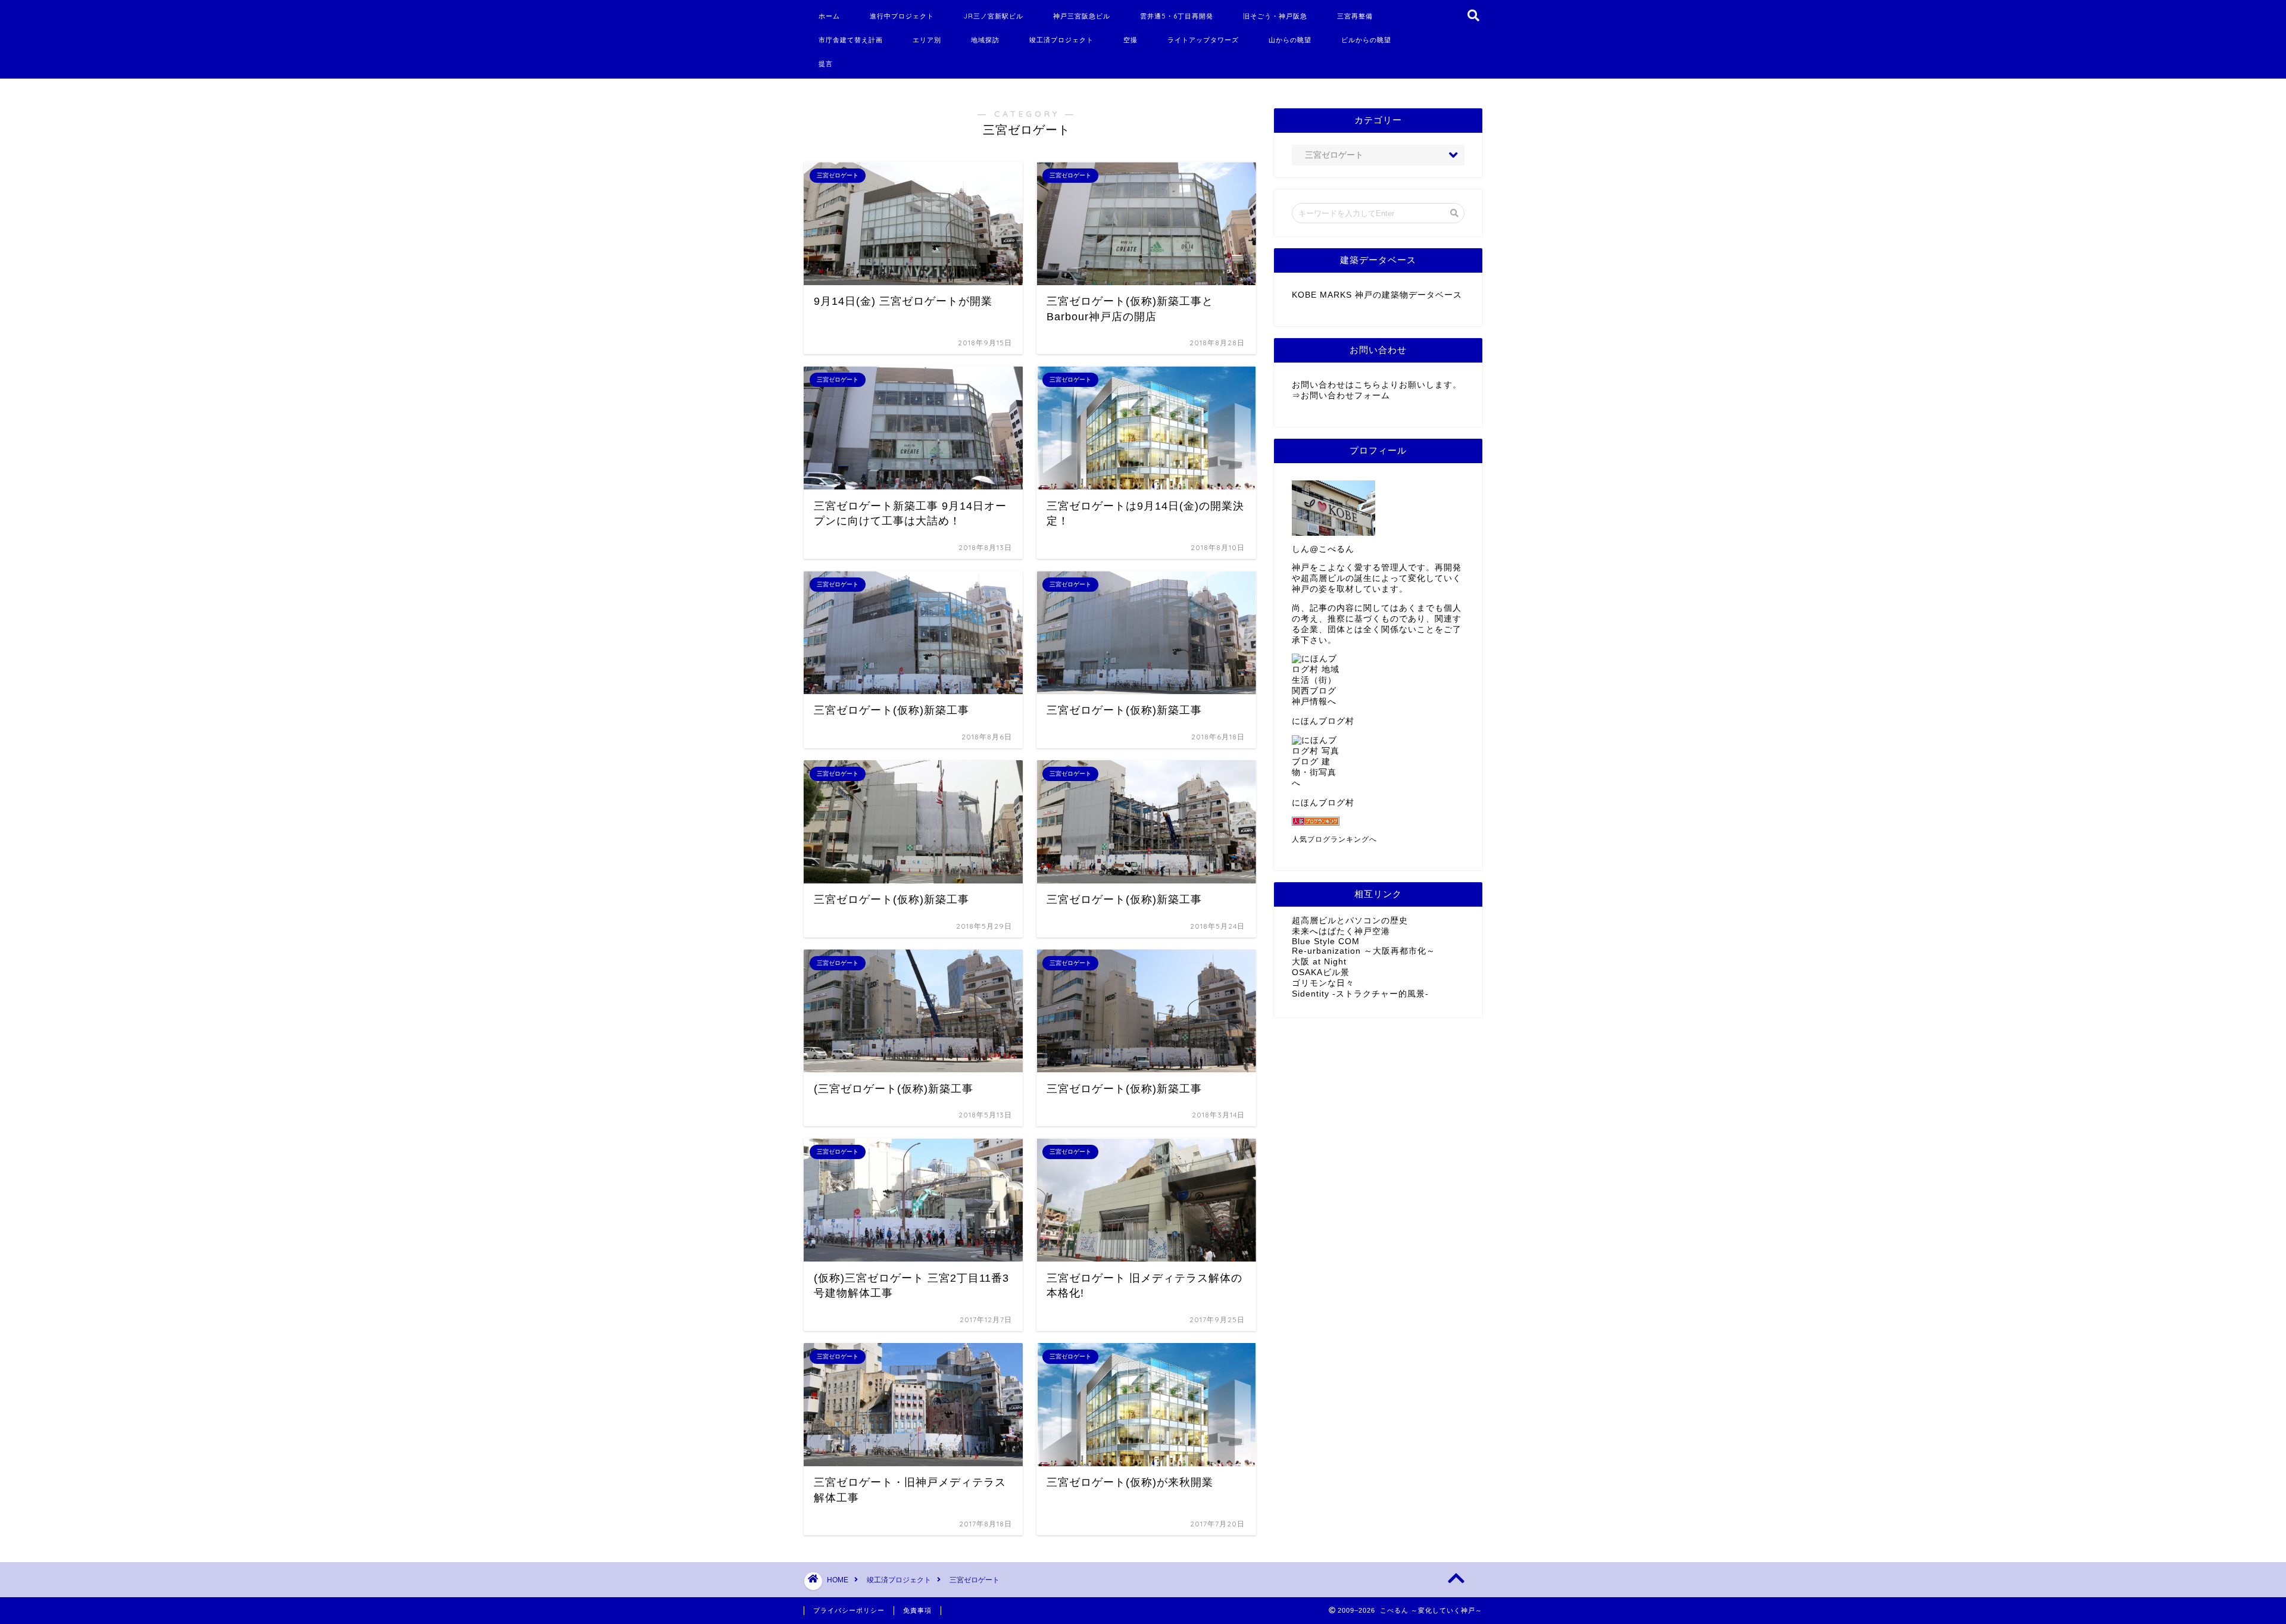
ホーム (829, 16)
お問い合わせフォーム (1345, 396)
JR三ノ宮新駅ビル (994, 16)
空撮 (1130, 40)
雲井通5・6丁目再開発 (1177, 16)
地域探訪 (985, 40)
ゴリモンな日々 (1323, 983)
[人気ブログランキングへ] (1378, 821)
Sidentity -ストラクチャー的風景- (1360, 994)
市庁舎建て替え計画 (851, 40)
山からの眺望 (1290, 40)
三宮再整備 (1355, 16)
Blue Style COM (1326, 941)
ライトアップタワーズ (1203, 40)
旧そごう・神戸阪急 (1275, 16)
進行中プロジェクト (902, 16)
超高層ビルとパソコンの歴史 (1350, 921)
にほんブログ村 (1323, 721)
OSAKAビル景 (1321, 972)
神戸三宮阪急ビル (1082, 16)
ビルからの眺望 (1366, 40)
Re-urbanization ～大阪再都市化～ (1364, 951)
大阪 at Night (1319, 962)
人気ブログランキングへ (1334, 839)
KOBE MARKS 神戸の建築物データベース (1377, 295)
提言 (826, 64)
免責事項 (917, 1610)
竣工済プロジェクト (1061, 40)
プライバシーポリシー (849, 1610)
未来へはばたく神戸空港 (1341, 931)
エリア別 (927, 40)
